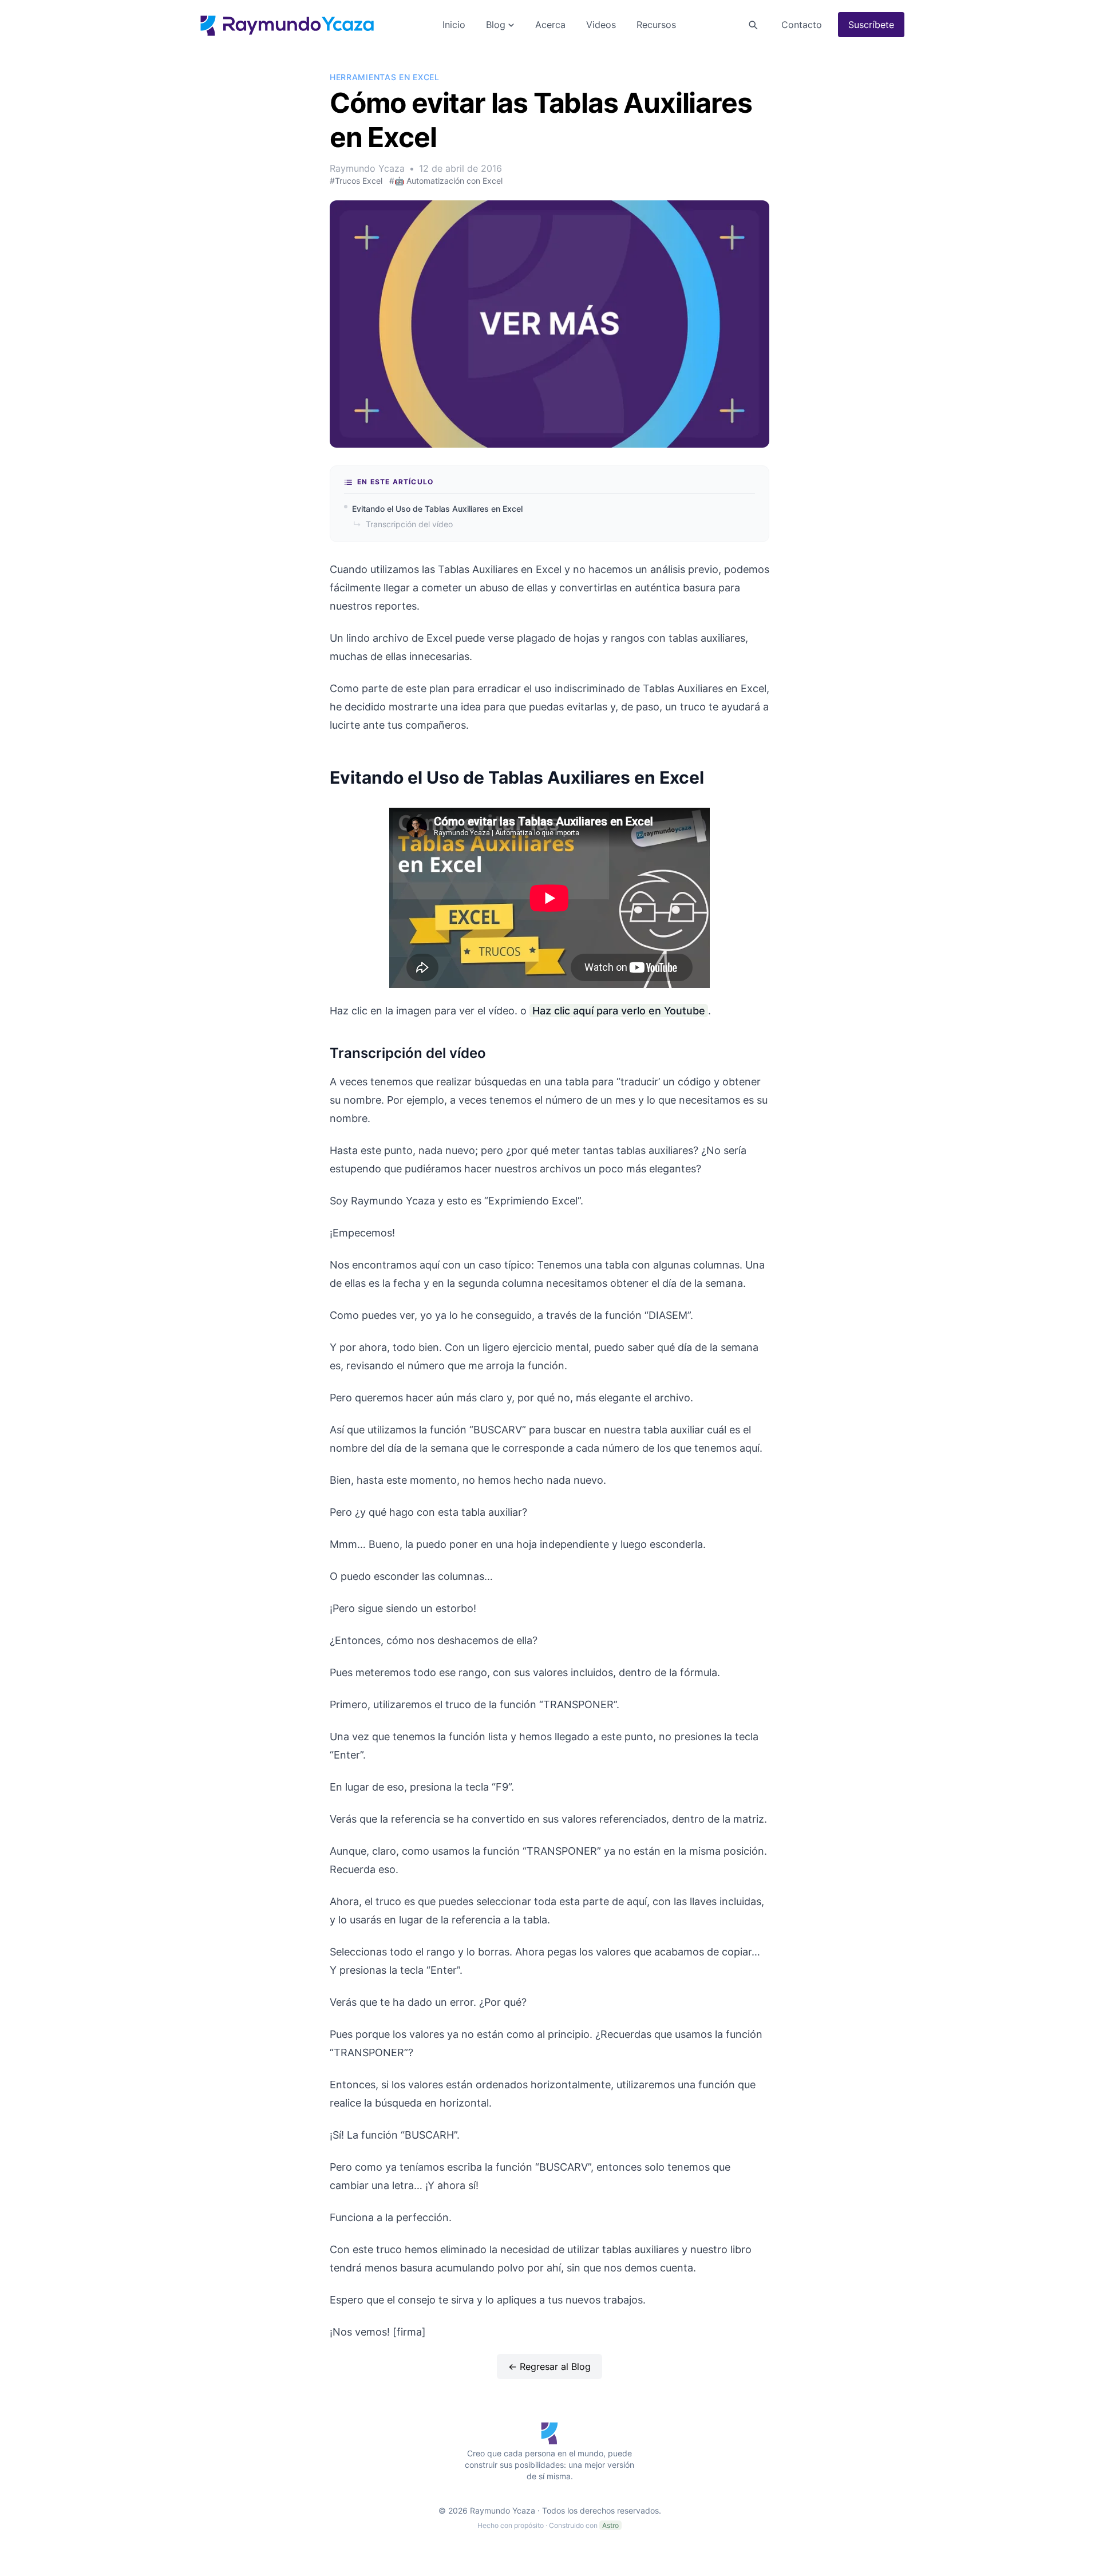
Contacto (802, 25)
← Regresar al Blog (549, 2366)
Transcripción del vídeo (403, 524)
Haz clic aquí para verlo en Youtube (619, 1011)
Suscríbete (871, 25)
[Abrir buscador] (753, 25)
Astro (610, 2525)
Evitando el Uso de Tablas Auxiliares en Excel (437, 509)
